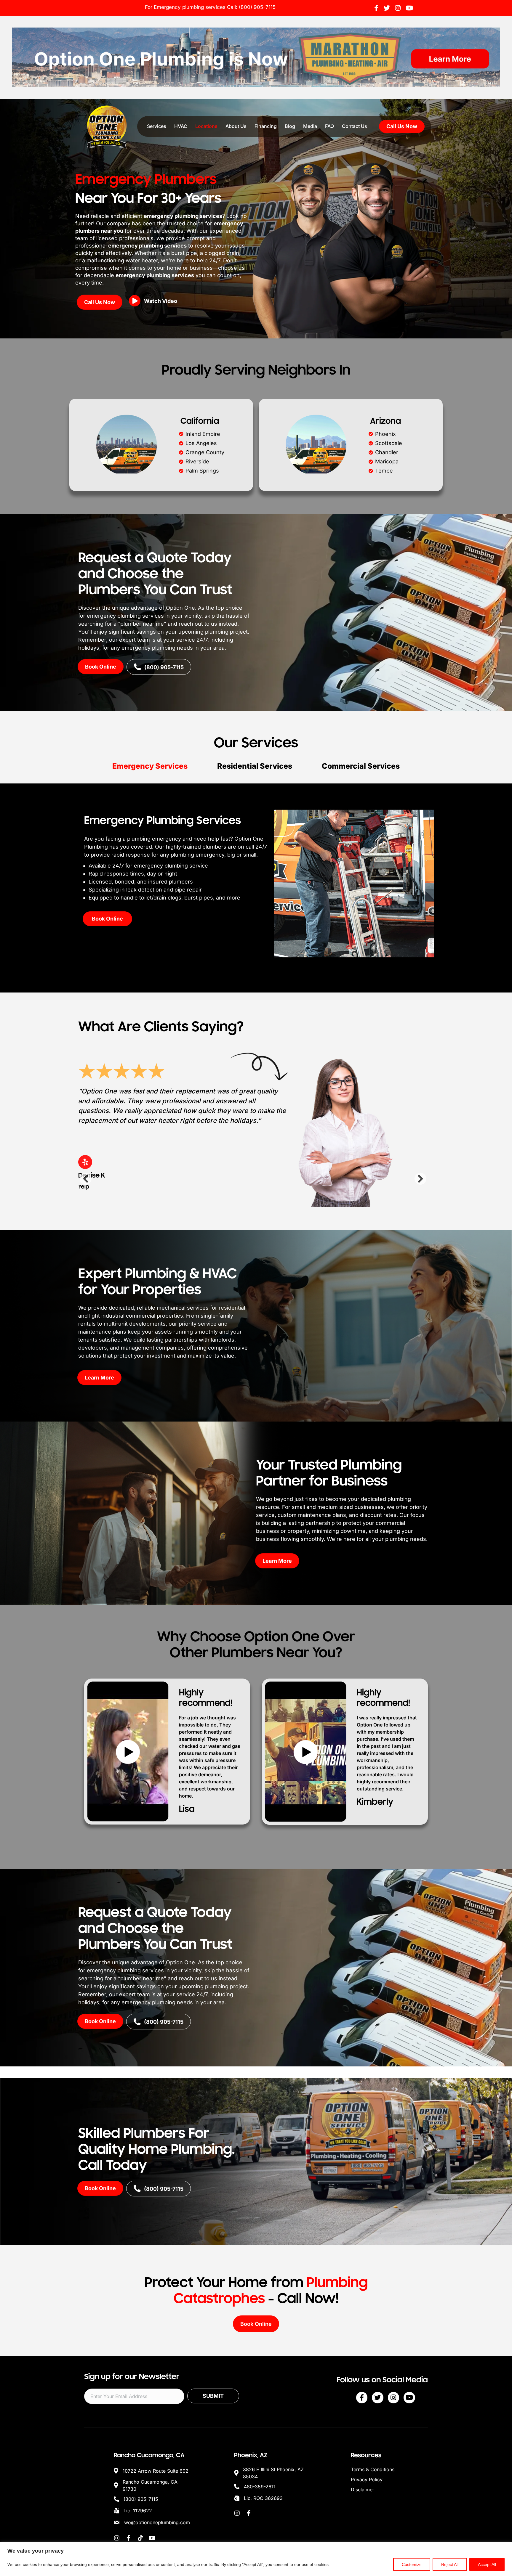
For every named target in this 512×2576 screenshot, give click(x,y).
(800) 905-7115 (257, 7)
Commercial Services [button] (361, 766)
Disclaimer (363, 2487)
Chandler (387, 452)
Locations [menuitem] (206, 126)
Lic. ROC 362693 (263, 2495)
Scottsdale (389, 443)
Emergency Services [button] (150, 766)
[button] (155, 303)
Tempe (384, 471)
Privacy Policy (367, 2477)
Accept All (487, 2564)
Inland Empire (203, 434)
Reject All (450, 2564)
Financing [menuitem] (266, 126)
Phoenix (385, 434)
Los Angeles (201, 443)
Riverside (197, 461)
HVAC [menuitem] (181, 126)
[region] (256, 2559)
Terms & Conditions (373, 2467)
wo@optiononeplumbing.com (157, 2520)
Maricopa (387, 461)
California (200, 421)
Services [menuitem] (157, 126)
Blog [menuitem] (290, 126)
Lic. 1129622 (138, 2508)
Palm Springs (202, 471)
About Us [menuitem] (236, 126)
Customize (412, 2564)
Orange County (205, 452)
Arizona (385, 421)
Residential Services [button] (255, 766)
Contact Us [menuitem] (355, 126)
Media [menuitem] (310, 126)
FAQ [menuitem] (329, 126)
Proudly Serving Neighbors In (256, 370)
